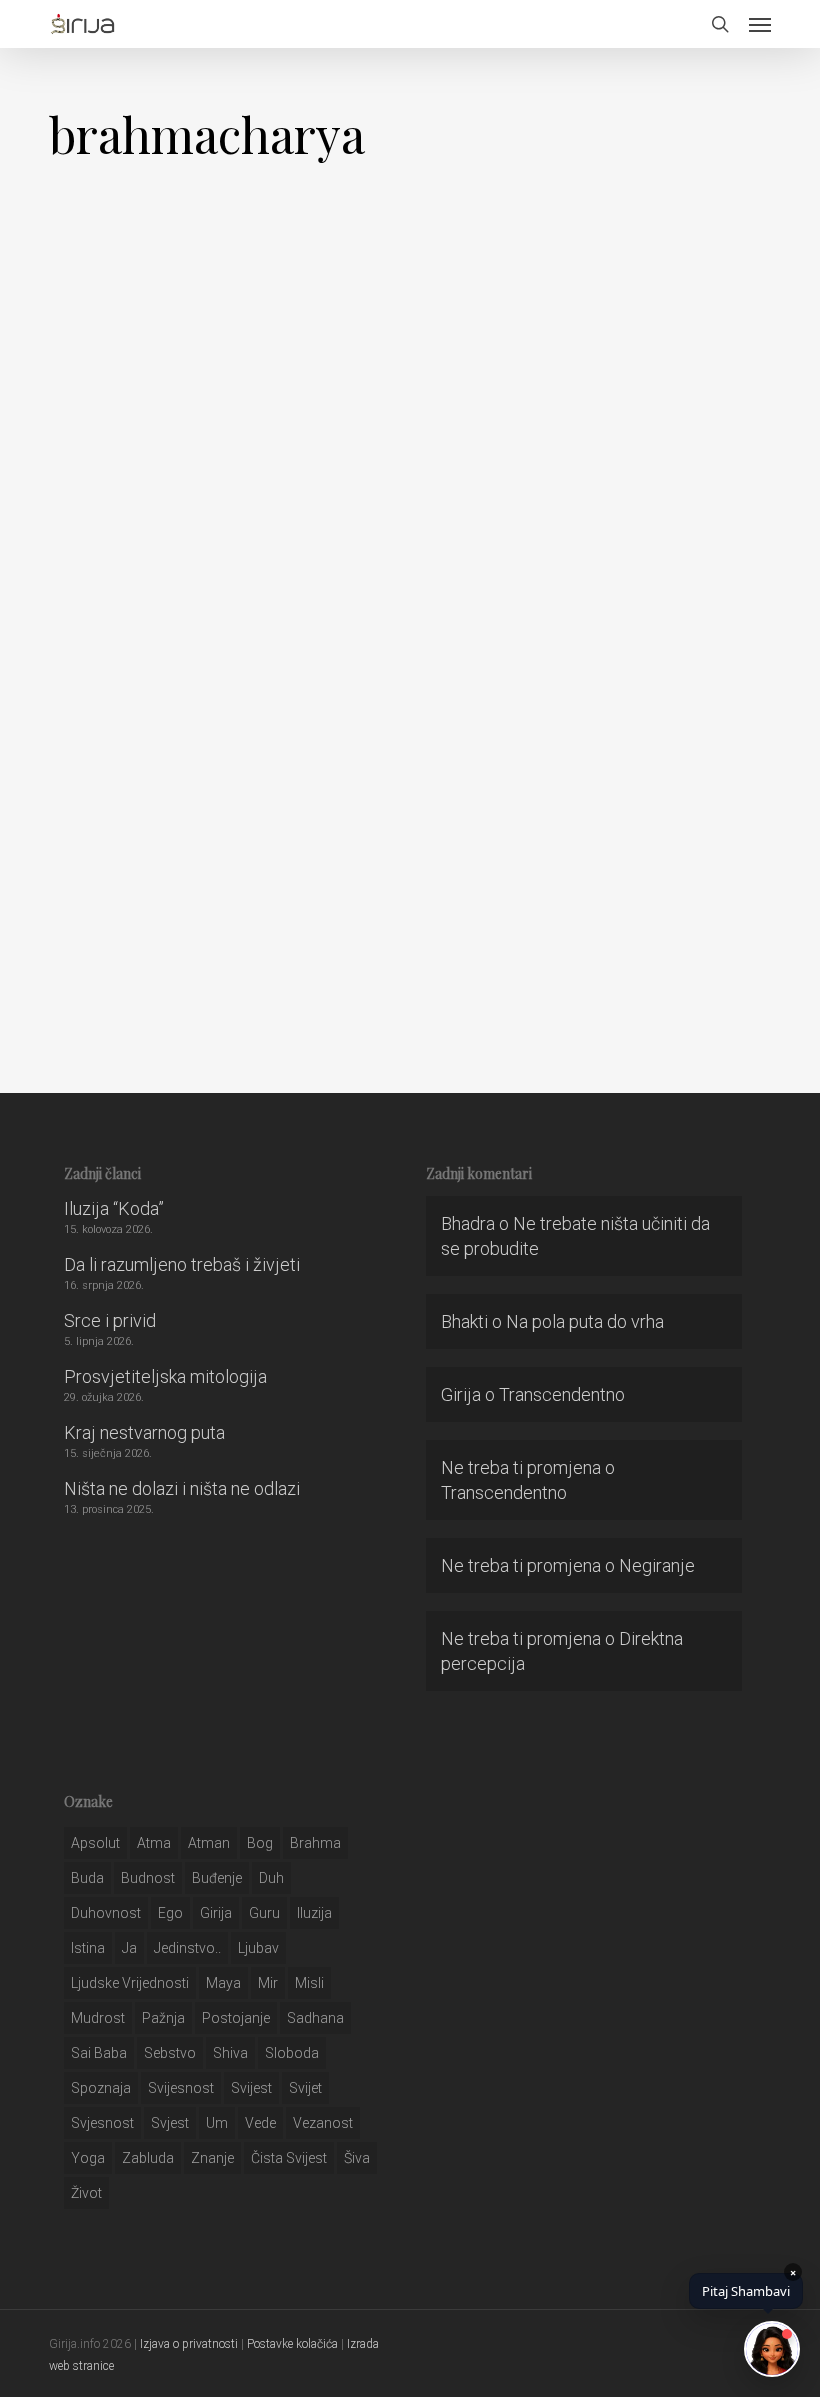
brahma (315, 1843)
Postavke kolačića (292, 2344)
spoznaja (101, 2088)
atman (209, 1843)
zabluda (148, 2158)
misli (309, 1983)
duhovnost (106, 1913)
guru (264, 1913)
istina (88, 1948)
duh (271, 1878)
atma (154, 1843)
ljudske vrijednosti (130, 1983)
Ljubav (258, 1948)
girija (216, 1913)
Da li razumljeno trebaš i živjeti (182, 1264)
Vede (260, 2123)
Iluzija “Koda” (114, 1208)
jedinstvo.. (187, 1948)
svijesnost (181, 2088)
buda (87, 1878)
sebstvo (170, 2053)
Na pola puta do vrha (585, 1321)
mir (268, 1983)
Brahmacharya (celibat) (205, 973)
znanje (212, 2158)
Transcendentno (562, 1394)
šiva (357, 2158)
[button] (760, 24)
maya (223, 1983)
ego (170, 1913)
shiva (230, 2053)
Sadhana (315, 2018)
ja (129, 1948)
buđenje (217, 1878)
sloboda (292, 2053)
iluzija (314, 1913)
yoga (88, 2158)
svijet (305, 2088)
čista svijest (289, 2158)
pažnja (163, 2018)
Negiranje (657, 1565)
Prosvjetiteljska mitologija (165, 1376)
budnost (148, 1878)
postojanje (236, 2018)
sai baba (99, 2053)
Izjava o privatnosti (189, 2344)
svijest (251, 2088)
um (217, 2123)
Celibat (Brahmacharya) (205, 562)
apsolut (95, 1843)
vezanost (323, 2123)
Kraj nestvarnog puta (144, 1432)
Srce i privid (110, 1320)
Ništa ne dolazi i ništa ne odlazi (182, 1488)
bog (260, 1843)
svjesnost (102, 2123)
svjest (170, 2123)
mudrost (98, 2018)
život (86, 2193)
